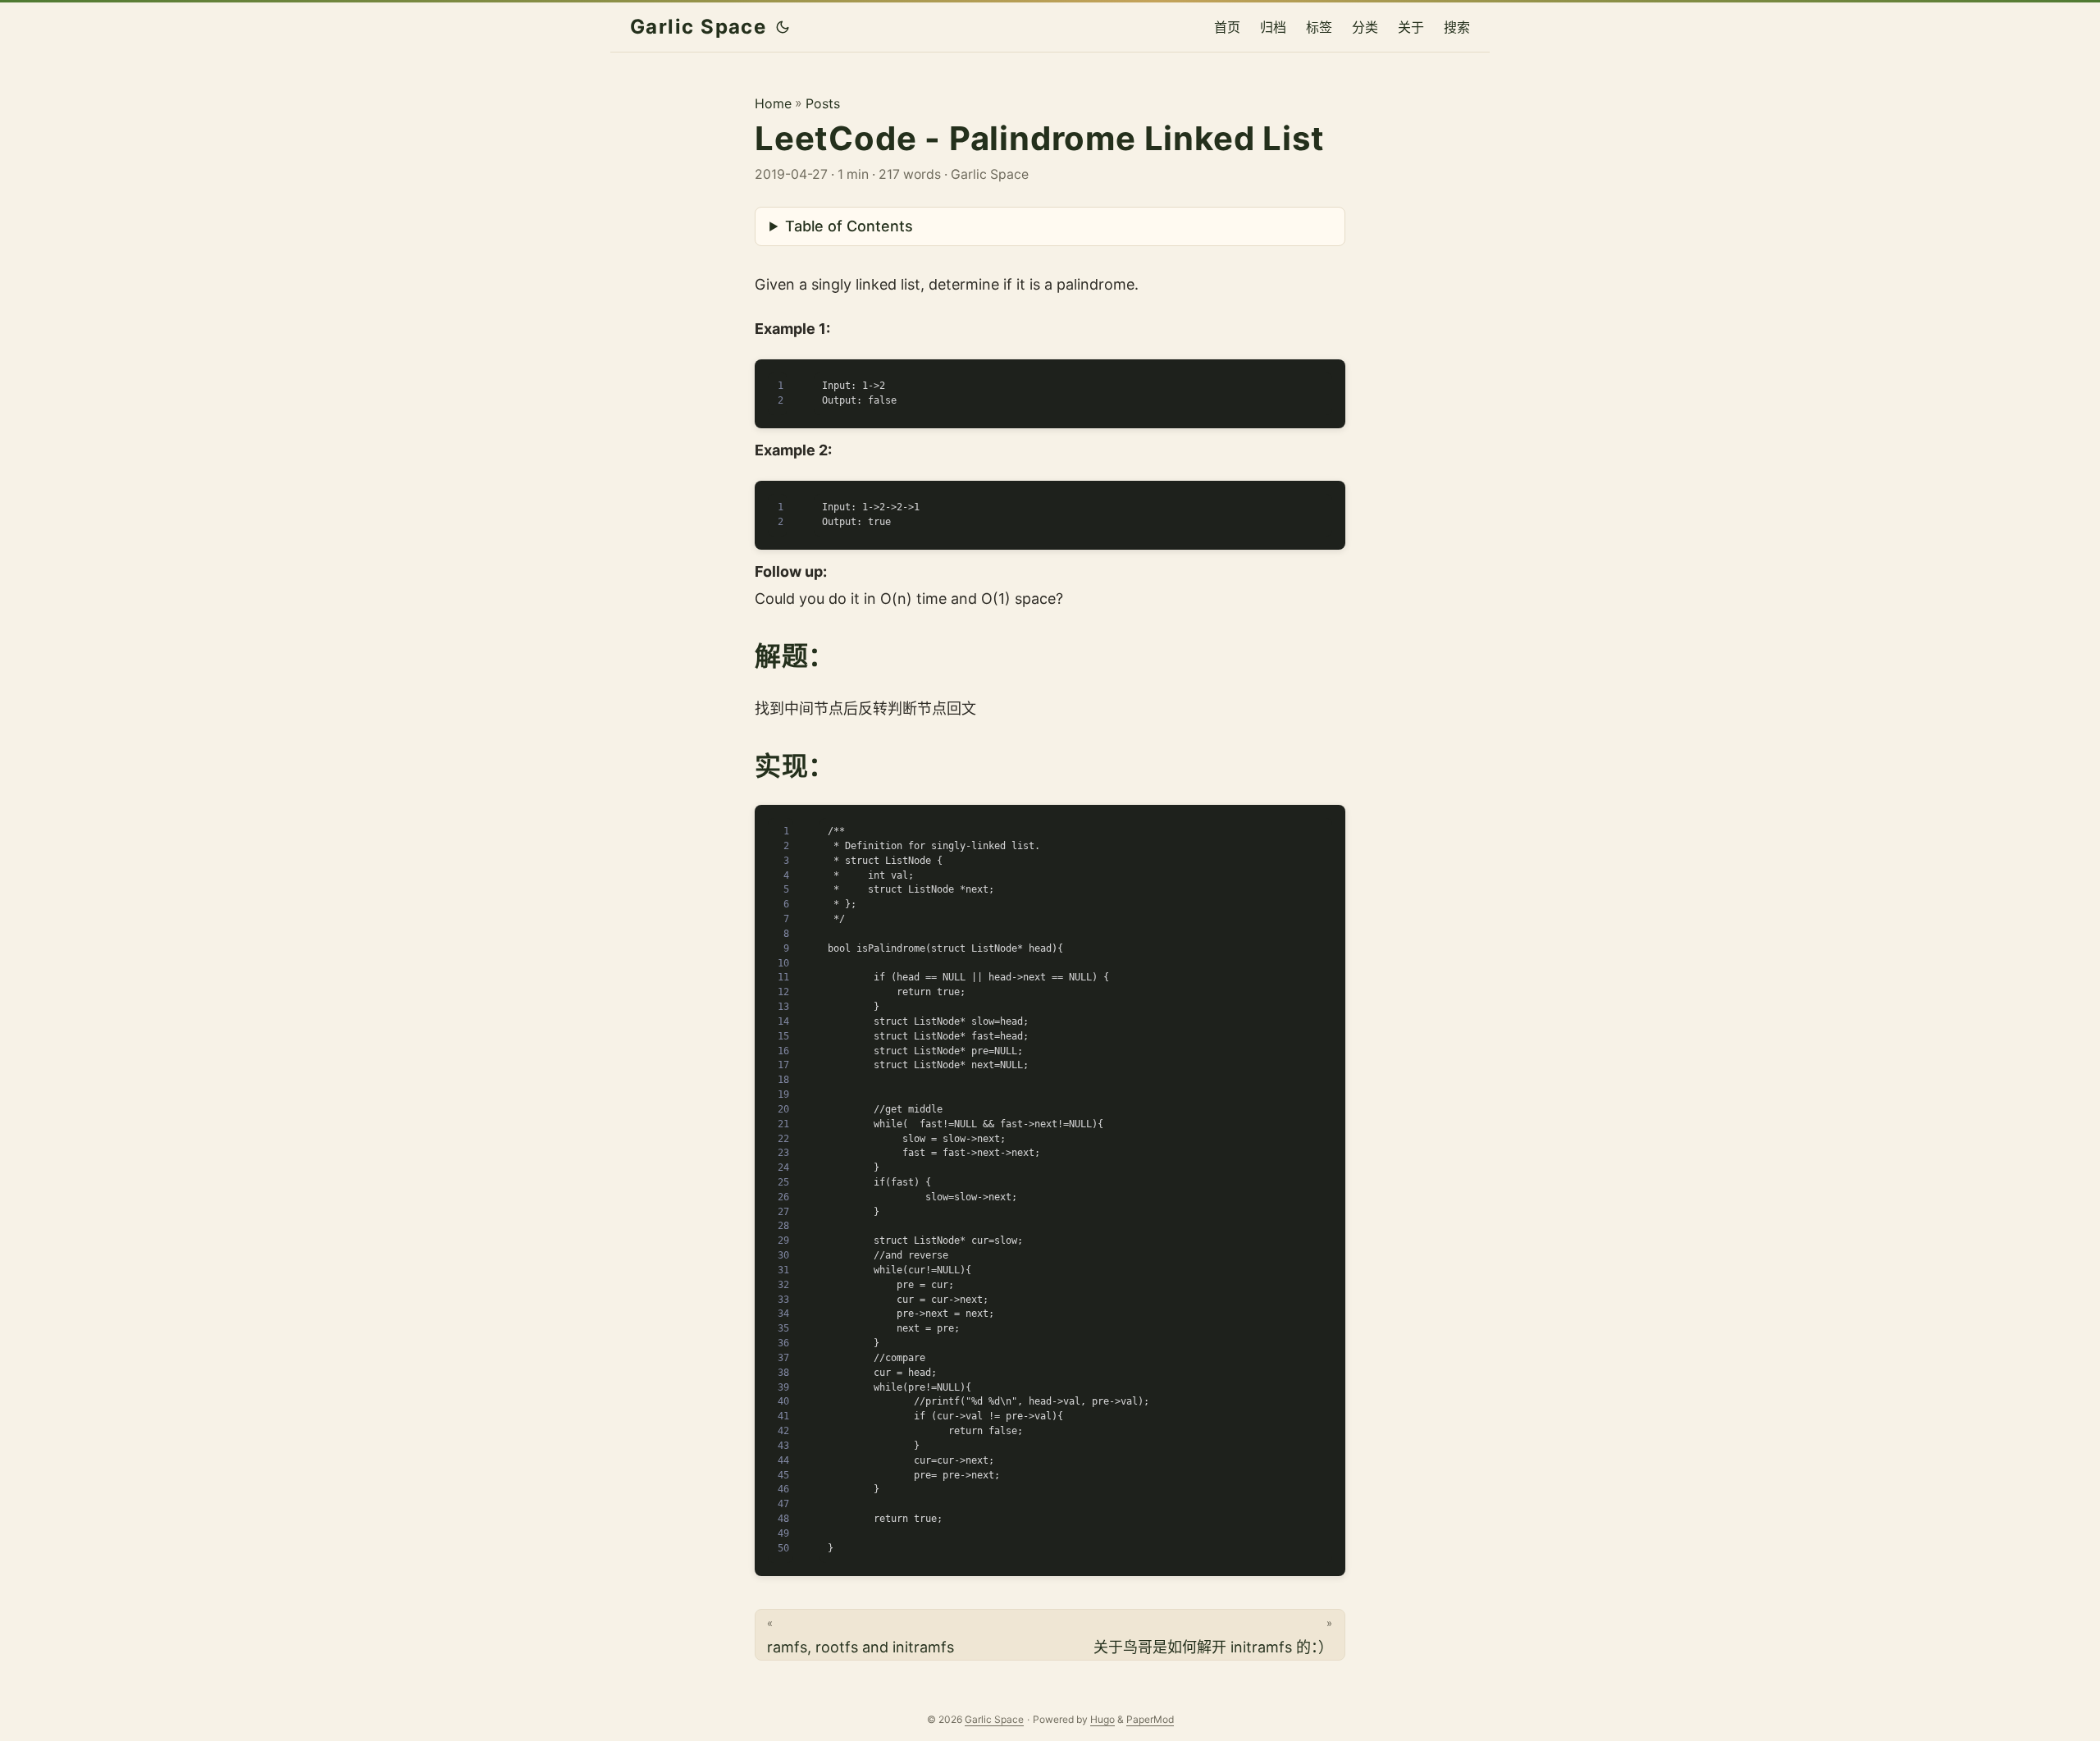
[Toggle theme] (783, 27)
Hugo (1102, 1719)
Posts (823, 103)
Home (773, 103)
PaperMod (1150, 1719)
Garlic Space (698, 27)
